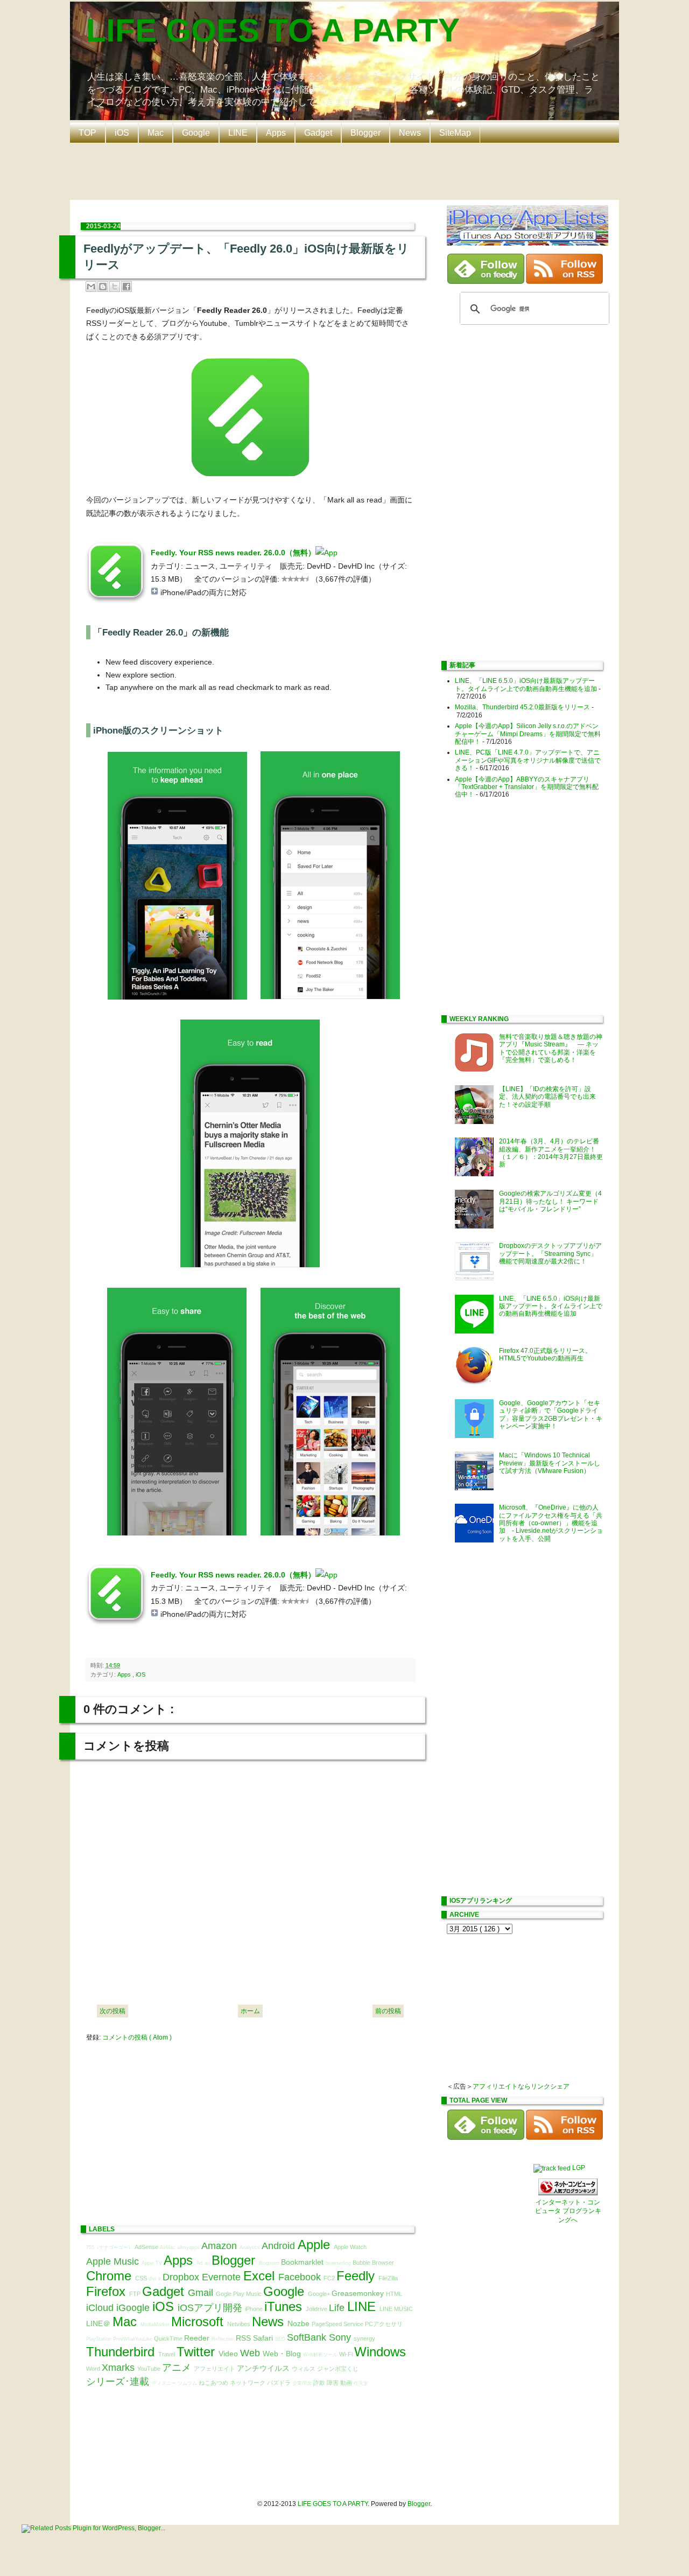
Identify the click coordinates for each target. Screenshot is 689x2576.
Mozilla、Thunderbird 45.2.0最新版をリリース (522, 707)
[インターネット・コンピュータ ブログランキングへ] (568, 2193)
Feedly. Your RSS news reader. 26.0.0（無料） (233, 553)
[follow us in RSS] (564, 282)
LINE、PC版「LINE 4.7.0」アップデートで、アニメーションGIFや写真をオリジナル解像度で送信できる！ (528, 760)
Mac (156, 133)
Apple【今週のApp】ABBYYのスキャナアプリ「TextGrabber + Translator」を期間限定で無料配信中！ (527, 787)
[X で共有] (115, 287)
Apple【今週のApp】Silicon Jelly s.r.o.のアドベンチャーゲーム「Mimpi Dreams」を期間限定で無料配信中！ (528, 734)
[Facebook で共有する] (126, 287)
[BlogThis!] (103, 287)
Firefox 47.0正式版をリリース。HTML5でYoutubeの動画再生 (545, 1355)
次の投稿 (113, 2011)
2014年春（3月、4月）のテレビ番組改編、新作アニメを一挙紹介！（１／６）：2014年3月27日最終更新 (551, 1153)
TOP (87, 133)
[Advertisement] (347, 170)
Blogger (365, 133)
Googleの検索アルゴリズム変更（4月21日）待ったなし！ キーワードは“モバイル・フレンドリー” (550, 1201)
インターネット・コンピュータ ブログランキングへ (568, 2211)
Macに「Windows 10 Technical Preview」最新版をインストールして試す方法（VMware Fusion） (550, 1463)
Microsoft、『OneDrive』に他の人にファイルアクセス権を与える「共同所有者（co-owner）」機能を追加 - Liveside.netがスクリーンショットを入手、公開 (551, 1523)
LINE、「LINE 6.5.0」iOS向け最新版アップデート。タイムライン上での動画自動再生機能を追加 (526, 685)
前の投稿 (388, 2011)
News (410, 133)
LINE (238, 133)
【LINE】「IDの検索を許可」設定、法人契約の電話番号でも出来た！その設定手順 (547, 1097)
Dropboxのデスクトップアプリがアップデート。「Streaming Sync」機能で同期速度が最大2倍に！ (550, 1254)
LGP (579, 2168)
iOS (122, 133)
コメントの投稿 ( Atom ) (137, 2037)
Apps (276, 133)
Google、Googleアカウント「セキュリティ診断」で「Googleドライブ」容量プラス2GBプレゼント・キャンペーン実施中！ (551, 1415)
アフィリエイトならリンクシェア (521, 2086)
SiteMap (455, 133)
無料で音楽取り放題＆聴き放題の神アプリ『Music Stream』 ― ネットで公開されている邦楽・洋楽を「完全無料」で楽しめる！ (551, 1048)
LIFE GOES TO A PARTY (273, 30)
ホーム (250, 2011)
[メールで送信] (91, 287)
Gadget (318, 133)
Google (196, 133)
